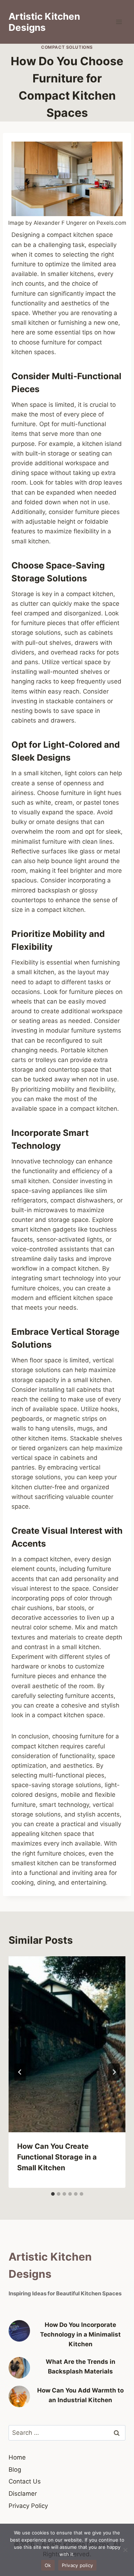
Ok (48, 2565)
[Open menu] (119, 22)
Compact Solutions (67, 47)
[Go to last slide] (20, 2072)
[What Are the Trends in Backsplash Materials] (19, 2368)
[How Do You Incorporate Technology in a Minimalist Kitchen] (19, 2331)
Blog (15, 2470)
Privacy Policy (28, 2506)
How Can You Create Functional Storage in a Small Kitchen (57, 2157)
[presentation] (67, 2044)
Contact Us (25, 2481)
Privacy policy (78, 2565)
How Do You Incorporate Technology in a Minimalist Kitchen (80, 2334)
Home (17, 2457)
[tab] (53, 2194)
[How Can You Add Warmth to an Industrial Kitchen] (19, 2396)
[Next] (114, 2072)
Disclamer (23, 2494)
